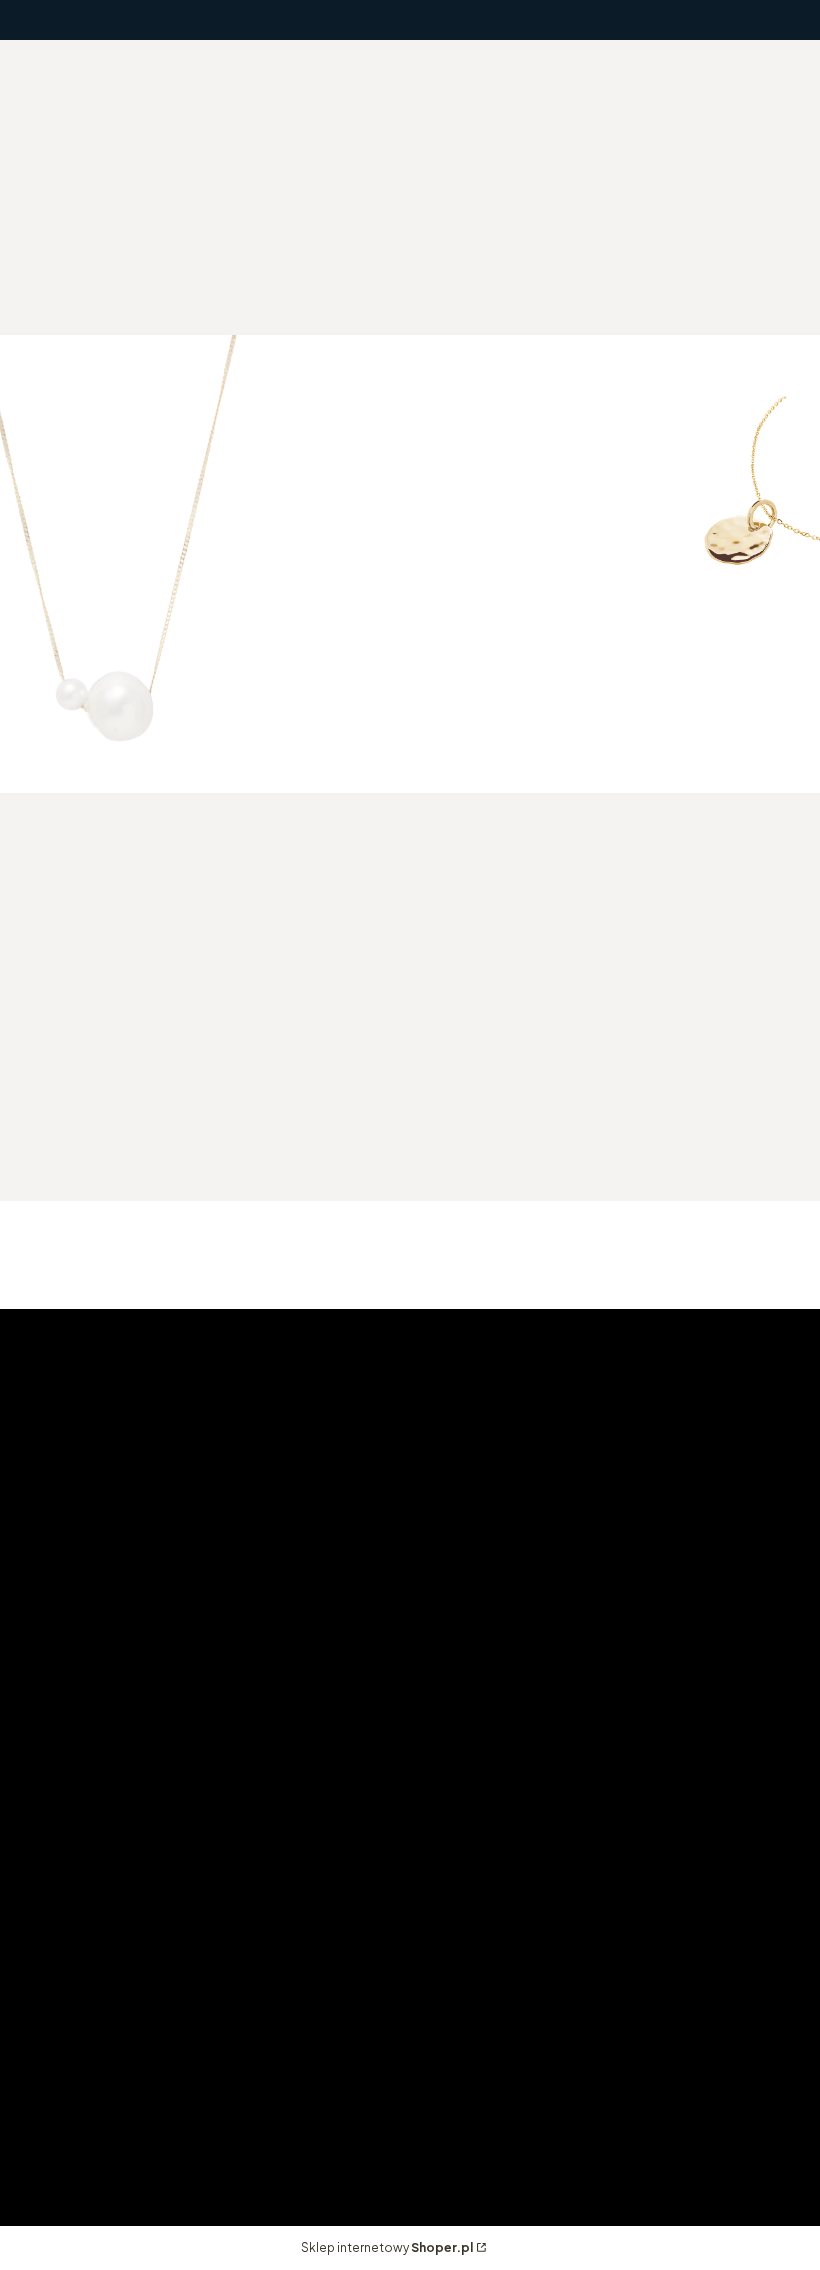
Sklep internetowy (387, 2247)
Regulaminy (75, 1883)
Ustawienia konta (361, 1911)
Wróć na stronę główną (613, 688)
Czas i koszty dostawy (645, 1883)
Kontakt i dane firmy (105, 2083)
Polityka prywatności (109, 1911)
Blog (49, 2139)
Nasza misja (74, 2055)
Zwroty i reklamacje (103, 1939)
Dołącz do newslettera (139, 1139)
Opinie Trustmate (96, 2111)
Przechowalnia (351, 1939)
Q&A (49, 1967)
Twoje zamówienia (364, 1883)
